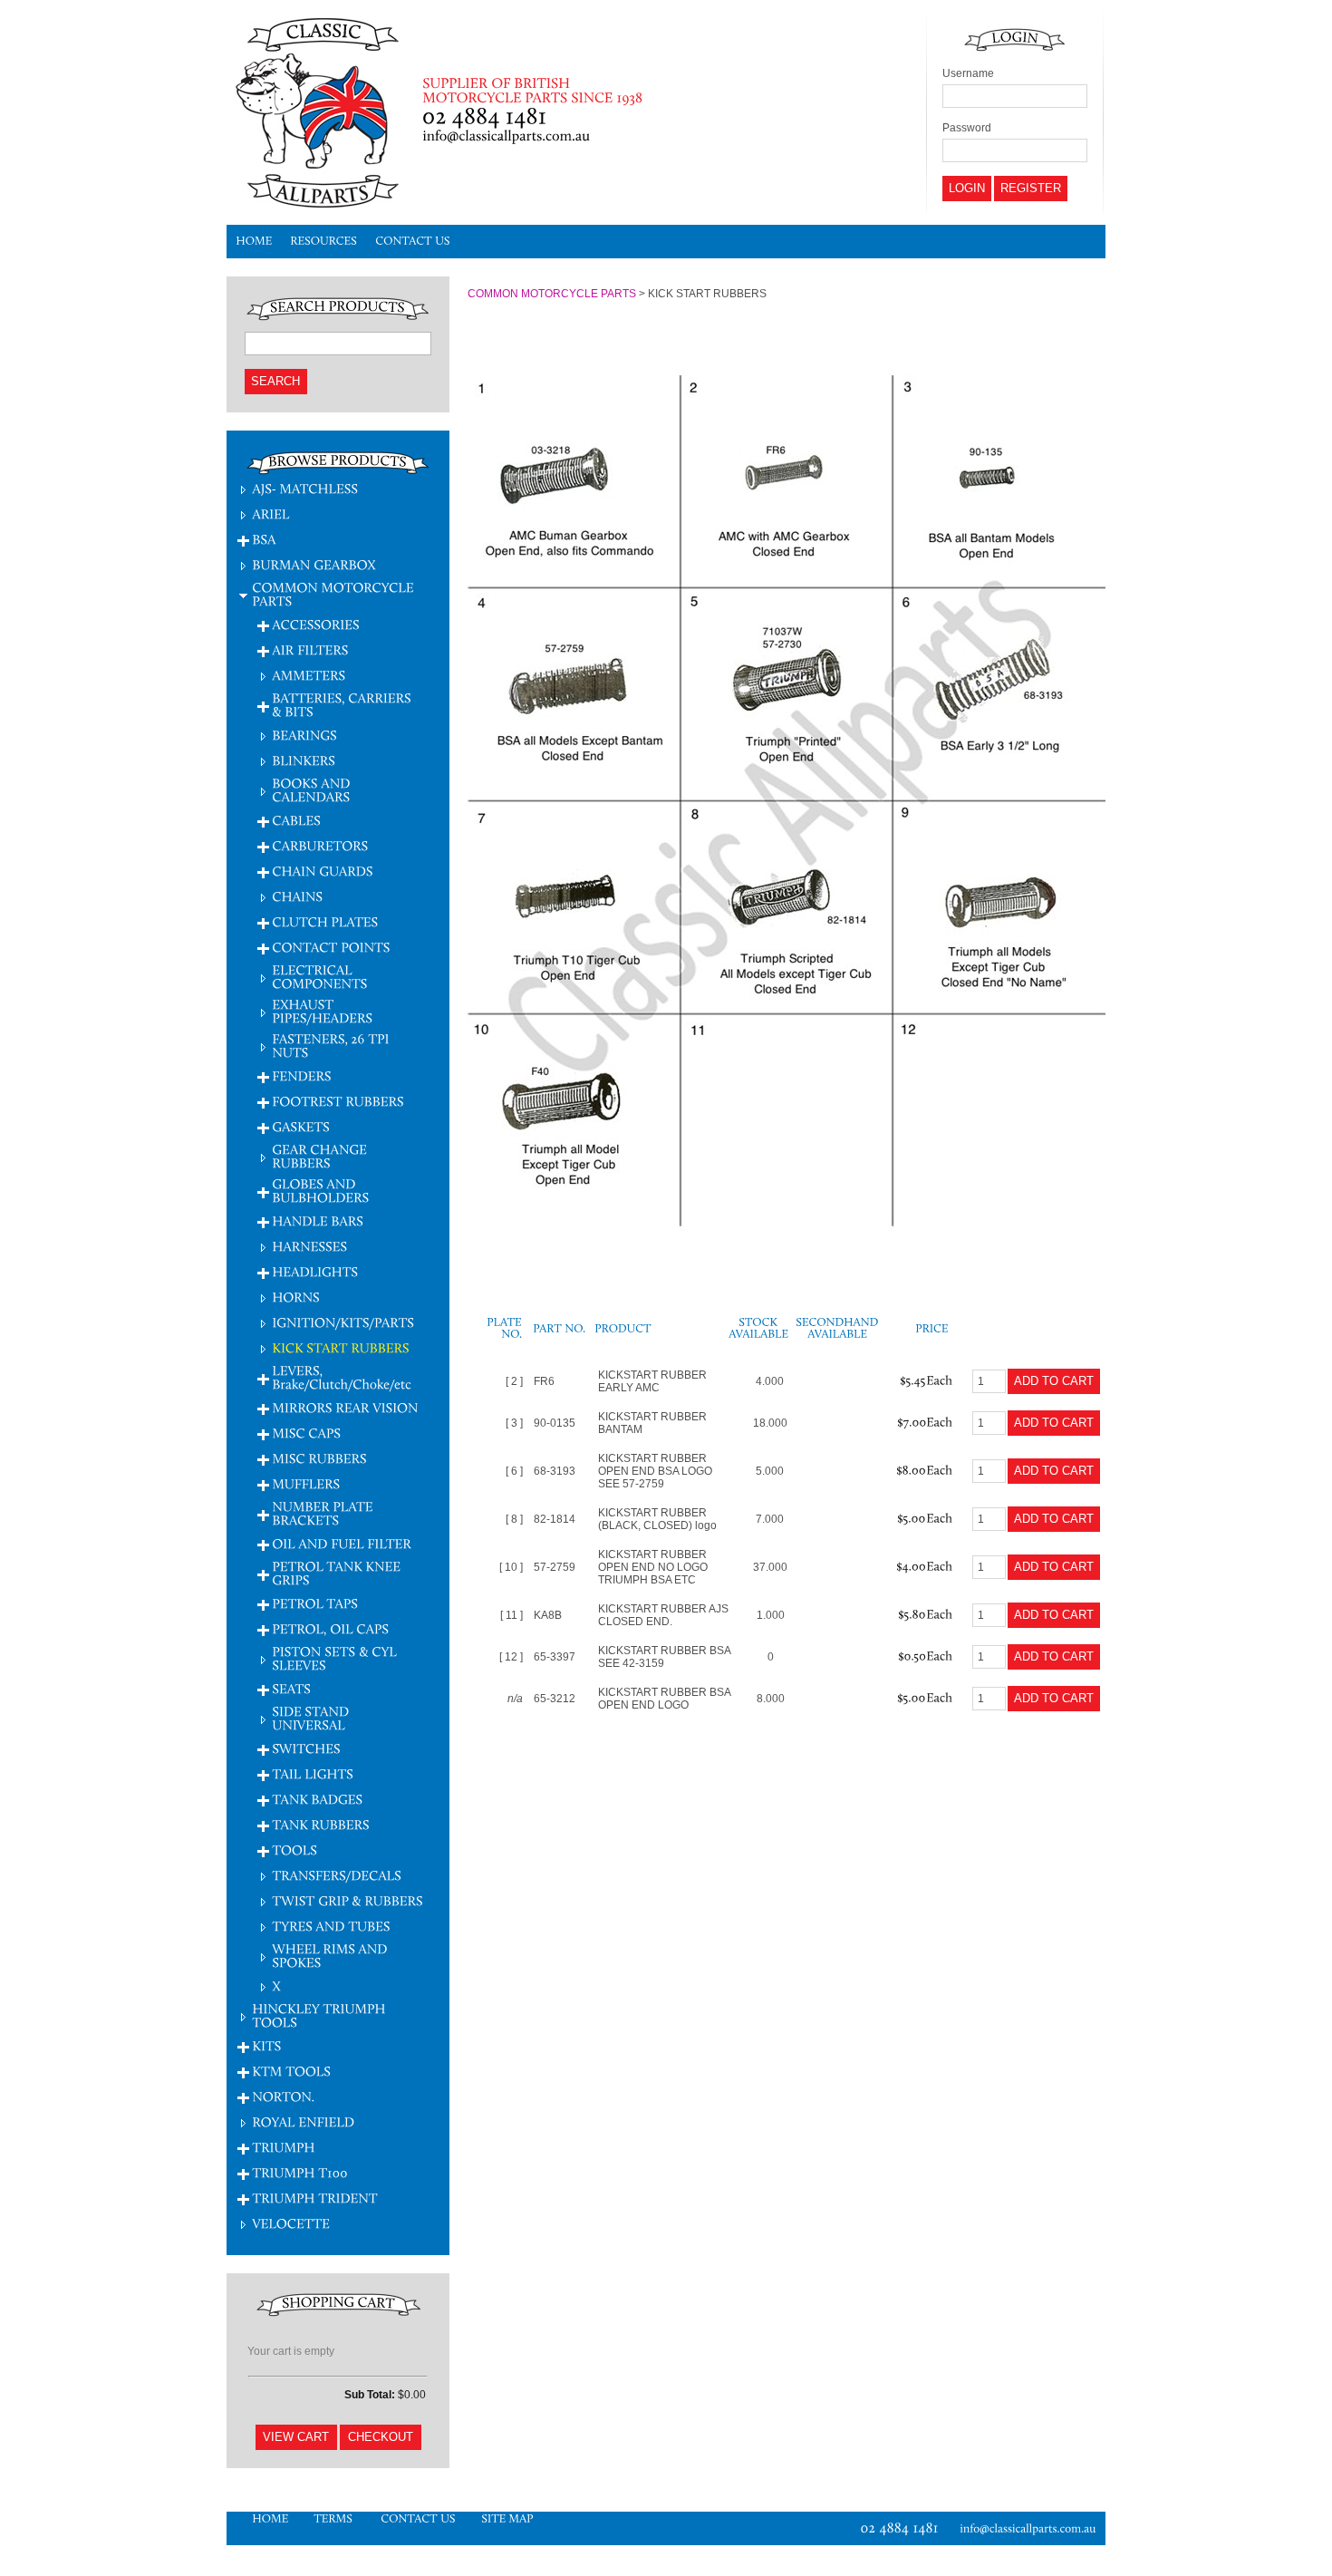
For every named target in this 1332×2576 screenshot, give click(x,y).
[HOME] (254, 242)
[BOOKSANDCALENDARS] (313, 789)
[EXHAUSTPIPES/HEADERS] (322, 1011)
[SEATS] (291, 1688)
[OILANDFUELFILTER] (343, 1543)
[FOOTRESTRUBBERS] (338, 1101)
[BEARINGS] (304, 735)
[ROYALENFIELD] (303, 2121)
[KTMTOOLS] (291, 2071)
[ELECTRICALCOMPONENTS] (319, 976)
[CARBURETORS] (320, 845)
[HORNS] (296, 1297)
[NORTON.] (283, 2096)
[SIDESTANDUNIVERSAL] (312, 1718)
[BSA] (264, 539)
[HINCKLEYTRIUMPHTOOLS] (320, 2015)
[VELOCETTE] (291, 2223)
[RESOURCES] (323, 242)
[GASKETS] (301, 1126)
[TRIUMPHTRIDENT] (315, 2198)
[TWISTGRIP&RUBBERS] (347, 1900)
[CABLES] (296, 820)
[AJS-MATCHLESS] (305, 488)
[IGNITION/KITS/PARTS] (343, 1322)
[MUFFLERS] (306, 1483)
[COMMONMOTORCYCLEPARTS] (334, 594)
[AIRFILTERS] (310, 649)
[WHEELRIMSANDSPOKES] (331, 1955)
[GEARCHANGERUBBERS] (321, 1156)
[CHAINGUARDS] (323, 871)
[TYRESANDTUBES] (331, 1926)
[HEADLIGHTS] (315, 1271)
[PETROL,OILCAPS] (330, 1628)
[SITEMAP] (507, 2518)
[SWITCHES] (306, 1748)
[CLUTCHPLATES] (325, 921)
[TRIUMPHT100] (300, 2172)
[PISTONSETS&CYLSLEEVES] (336, 1658)
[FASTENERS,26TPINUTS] (332, 1045)
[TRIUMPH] (284, 2147)
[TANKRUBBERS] (321, 1824)
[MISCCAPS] (306, 1433)
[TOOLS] (294, 1850)
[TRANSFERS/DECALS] (337, 1875)
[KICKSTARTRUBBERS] (341, 1347)
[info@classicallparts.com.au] (1033, 2528)
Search (275, 381)
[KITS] (266, 2045)
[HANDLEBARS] (318, 1220)
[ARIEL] (271, 513)
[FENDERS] (302, 1075)
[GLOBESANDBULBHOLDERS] (320, 1190)
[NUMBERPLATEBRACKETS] (324, 1513)
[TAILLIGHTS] (313, 1773)
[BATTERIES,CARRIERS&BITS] (343, 704)
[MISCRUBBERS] (319, 1458)
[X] (276, 1985)
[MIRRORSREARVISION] (345, 1407)
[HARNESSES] (309, 1246)
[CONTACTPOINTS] (331, 947)
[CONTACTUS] (413, 242)
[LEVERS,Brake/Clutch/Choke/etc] (342, 1377)
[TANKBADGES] (317, 1799)
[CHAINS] (297, 896)
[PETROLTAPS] (315, 1603)
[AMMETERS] (309, 675)
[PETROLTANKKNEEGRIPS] (338, 1573)
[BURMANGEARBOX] (314, 564)
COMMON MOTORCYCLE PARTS (552, 294)
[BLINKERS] (304, 760)
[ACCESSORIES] (316, 624)
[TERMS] (334, 2518)
